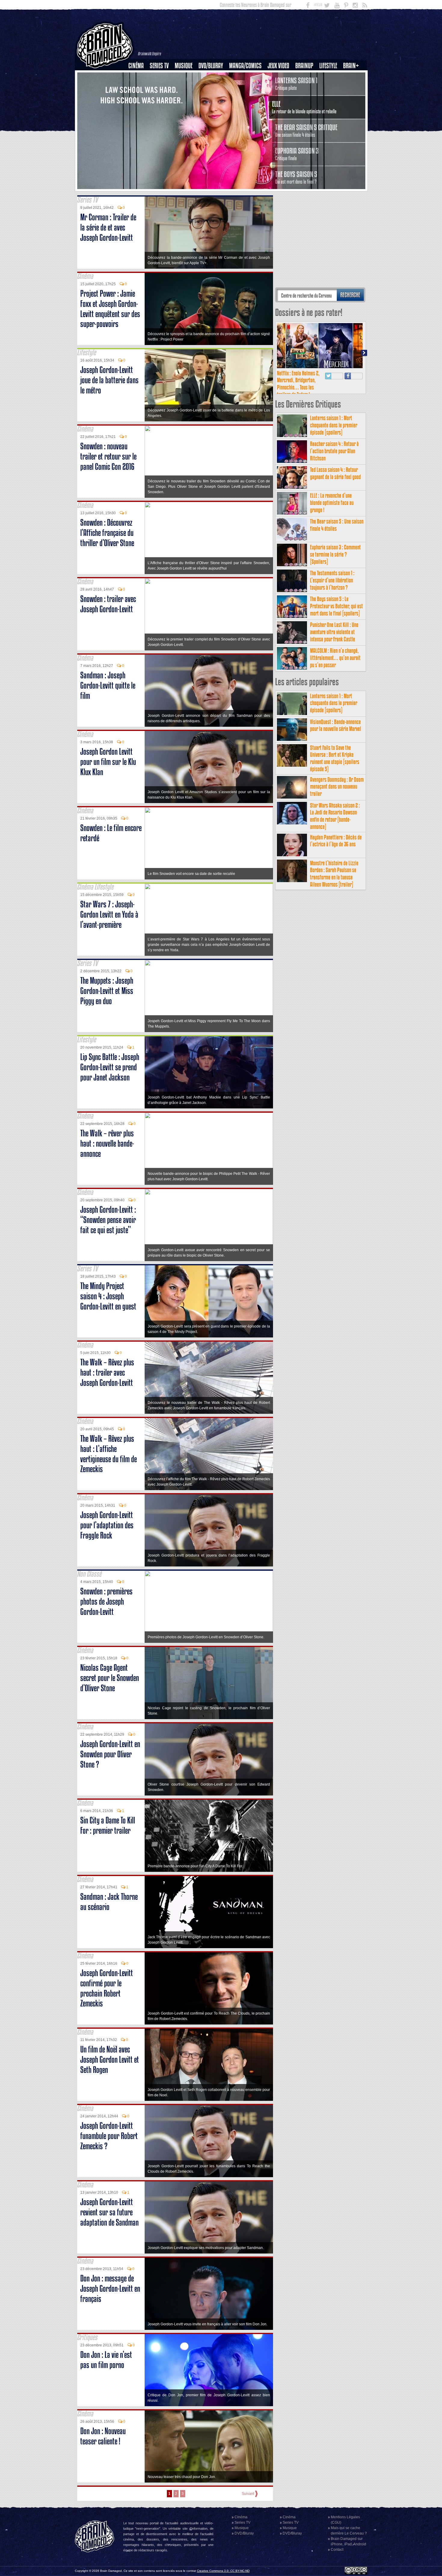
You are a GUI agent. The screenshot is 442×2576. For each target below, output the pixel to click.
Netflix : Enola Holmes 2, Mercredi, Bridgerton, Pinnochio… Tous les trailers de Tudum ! (298, 384)
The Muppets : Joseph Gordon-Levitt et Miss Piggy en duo (107, 991)
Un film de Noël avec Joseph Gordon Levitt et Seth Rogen (110, 2060)
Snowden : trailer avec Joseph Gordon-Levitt (108, 604)
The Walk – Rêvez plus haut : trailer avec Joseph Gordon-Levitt (107, 1372)
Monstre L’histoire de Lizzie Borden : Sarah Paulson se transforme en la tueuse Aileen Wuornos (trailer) (334, 874)
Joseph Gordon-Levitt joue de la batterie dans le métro (109, 380)
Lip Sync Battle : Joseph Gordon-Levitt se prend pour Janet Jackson (110, 1067)
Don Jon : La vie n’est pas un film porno (106, 2360)
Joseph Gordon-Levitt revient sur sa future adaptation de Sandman (109, 2212)
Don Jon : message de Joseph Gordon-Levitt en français (110, 2289)
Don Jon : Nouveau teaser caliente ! (103, 2436)
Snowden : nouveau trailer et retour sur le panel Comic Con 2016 (108, 456)
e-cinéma (139, 96)
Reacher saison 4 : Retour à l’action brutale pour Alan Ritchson (334, 451)
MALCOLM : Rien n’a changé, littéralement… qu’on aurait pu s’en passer (335, 658)
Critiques (139, 76)
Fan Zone (353, 76)
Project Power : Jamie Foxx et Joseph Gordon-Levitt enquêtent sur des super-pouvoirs (110, 309)
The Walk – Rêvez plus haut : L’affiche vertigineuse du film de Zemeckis (109, 1454)
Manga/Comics (245, 66)
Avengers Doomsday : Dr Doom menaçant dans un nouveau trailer (337, 787)
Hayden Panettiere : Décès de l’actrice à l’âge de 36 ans (336, 841)
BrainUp (304, 66)
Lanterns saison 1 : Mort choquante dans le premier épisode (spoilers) (334, 425)
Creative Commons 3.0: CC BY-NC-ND (223, 2571)
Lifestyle (328, 66)
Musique (184, 66)
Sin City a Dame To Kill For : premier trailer (108, 1825)
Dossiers (138, 86)
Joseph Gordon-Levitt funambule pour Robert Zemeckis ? (109, 2136)
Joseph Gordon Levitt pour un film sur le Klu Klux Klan (108, 762)
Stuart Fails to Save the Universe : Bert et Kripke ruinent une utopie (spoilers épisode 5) (335, 758)
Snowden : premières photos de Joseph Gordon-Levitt (106, 1601)
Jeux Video (278, 66)
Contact (337, 2550)
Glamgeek (330, 86)
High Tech (330, 96)
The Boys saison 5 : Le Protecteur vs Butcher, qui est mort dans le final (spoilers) (336, 606)
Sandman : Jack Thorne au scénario (109, 1902)
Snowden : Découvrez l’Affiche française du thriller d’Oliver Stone (107, 533)
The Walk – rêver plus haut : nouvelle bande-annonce (107, 1143)
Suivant (248, 2494)
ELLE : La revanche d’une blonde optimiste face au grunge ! (332, 503)
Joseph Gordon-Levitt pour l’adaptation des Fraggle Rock (107, 1525)
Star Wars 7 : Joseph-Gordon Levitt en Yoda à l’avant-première (109, 914)
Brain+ (351, 66)
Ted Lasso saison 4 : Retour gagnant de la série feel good (335, 473)
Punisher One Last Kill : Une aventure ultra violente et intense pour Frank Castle (334, 632)
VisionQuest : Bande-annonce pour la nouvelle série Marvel (336, 725)
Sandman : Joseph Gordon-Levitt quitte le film (108, 685)
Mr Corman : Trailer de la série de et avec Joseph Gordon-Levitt (108, 227)
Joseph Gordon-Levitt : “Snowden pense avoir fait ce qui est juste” (108, 1220)
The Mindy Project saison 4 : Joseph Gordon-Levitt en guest (108, 1296)
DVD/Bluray (211, 66)
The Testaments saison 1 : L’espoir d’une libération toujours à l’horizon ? (332, 580)
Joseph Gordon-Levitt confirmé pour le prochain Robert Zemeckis (107, 1988)
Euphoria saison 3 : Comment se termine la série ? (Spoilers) (335, 554)
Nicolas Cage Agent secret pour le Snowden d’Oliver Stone (110, 1678)
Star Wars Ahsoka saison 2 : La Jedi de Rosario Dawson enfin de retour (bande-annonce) (335, 816)
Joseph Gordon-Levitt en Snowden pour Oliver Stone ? (110, 1754)
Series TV (159, 66)
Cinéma (136, 66)
